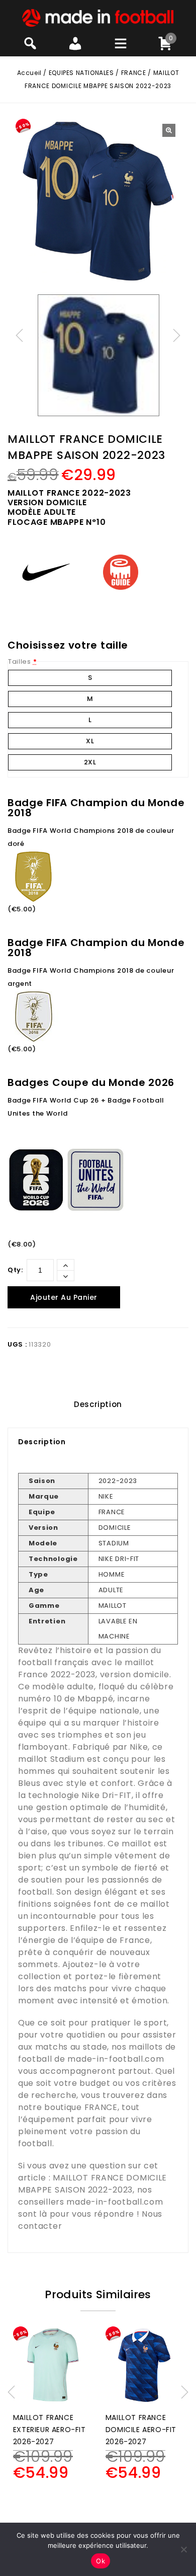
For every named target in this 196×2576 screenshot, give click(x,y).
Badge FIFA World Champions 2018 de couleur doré (91, 837)
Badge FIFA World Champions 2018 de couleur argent (91, 977)
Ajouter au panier (64, 1297)
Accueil (29, 73)
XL (90, 741)
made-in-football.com (116, 2059)
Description (98, 1404)
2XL (90, 762)
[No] (183, 2549)
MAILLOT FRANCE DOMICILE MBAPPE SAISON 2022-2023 (92, 2184)
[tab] (98, 1404)
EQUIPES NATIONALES (81, 73)
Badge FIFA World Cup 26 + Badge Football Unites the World (86, 1107)
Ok (101, 2561)
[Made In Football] (98, 17)
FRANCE (134, 73)
